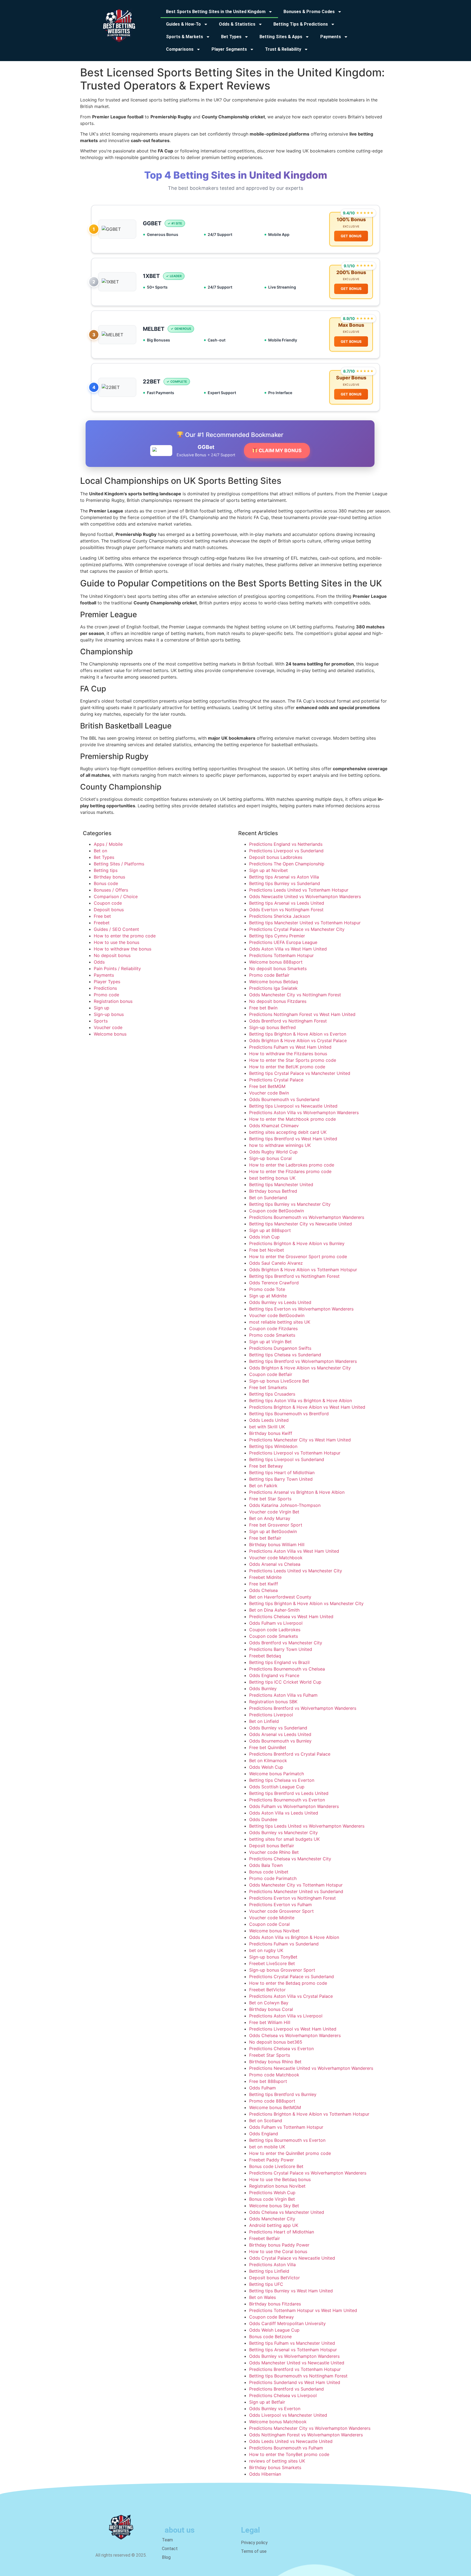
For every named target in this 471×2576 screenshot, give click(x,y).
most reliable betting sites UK (280, 1322)
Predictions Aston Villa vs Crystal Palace (291, 1996)
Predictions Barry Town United (281, 1649)
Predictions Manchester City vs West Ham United (300, 1440)
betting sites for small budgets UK (284, 1839)
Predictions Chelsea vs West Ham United (291, 1617)
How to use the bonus (117, 942)
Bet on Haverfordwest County (280, 1597)
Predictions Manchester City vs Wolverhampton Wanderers (310, 2428)
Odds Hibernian (265, 2474)
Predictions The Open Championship (287, 864)
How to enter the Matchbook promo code (292, 1119)
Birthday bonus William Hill (277, 1545)
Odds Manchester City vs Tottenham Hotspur (296, 1885)
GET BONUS (351, 236)
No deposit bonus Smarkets (278, 968)
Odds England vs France (274, 1675)
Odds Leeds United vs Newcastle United (291, 2441)
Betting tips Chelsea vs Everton (282, 1780)
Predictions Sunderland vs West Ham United (295, 2382)
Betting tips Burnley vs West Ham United (291, 2291)
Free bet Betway (266, 1466)
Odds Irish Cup (264, 1237)
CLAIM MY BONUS (280, 450)
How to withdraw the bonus (123, 949)
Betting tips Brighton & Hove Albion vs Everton (298, 1034)
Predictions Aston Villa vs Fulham (283, 1695)
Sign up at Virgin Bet (270, 1342)
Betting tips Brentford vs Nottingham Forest (294, 1276)
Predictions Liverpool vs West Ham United (293, 2029)
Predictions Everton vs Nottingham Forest (292, 1898)
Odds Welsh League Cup (274, 2330)
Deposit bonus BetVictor (274, 2278)
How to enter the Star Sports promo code (293, 1060)
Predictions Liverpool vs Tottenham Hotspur (295, 1453)
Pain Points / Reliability (117, 968)
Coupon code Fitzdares (273, 1329)
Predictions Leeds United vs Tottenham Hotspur (299, 890)
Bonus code (106, 883)
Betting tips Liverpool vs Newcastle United (293, 1106)
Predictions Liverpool (271, 1715)
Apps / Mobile (108, 844)
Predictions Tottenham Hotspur (281, 955)
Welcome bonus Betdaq (274, 982)
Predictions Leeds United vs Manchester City (296, 1571)
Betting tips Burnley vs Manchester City (290, 1204)
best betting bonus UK (272, 1178)
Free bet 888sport (268, 2081)
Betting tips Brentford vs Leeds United (289, 1793)
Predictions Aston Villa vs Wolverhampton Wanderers (304, 1112)
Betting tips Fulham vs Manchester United (292, 2343)
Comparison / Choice (116, 896)
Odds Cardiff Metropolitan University (287, 2323)
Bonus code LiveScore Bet (276, 2166)
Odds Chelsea (263, 1590)
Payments (104, 975)
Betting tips (106, 870)
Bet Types (104, 857)
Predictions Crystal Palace (276, 1080)
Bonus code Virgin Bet (272, 2199)
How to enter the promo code (125, 936)
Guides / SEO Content (116, 929)
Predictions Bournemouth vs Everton (287, 1800)
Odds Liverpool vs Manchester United (288, 2415)
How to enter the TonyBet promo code (289, 2454)
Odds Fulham (262, 2088)
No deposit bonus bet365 (276, 2042)
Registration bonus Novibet (277, 2186)
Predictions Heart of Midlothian (282, 2232)
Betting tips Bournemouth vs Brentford (289, 1414)
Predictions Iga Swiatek (273, 988)
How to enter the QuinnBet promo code (290, 2153)
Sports (101, 1021)
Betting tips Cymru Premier (277, 936)
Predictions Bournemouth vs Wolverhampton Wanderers (307, 1217)
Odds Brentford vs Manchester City (286, 1643)
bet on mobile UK (267, 2147)
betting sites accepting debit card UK (288, 1132)
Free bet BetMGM (267, 1086)
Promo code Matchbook (274, 2075)
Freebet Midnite (265, 1577)
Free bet (102, 916)
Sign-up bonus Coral (270, 1158)
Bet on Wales (262, 2297)
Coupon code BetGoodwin (277, 1211)
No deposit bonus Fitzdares (278, 1001)
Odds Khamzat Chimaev (274, 1126)
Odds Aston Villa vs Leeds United (284, 1813)
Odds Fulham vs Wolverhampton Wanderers (294, 1806)
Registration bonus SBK (273, 1702)
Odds (99, 962)
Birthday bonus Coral (271, 2009)
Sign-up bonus (109, 1014)
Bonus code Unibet (269, 1872)
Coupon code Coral (269, 1924)
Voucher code (108, 1027)
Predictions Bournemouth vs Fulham (286, 2448)
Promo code (106, 995)
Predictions (105, 988)
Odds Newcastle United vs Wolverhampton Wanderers (305, 896)
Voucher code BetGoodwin (277, 1315)
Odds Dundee (263, 1819)
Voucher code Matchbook (276, 1558)
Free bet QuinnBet (268, 1747)
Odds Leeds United (269, 1420)
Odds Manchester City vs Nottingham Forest (295, 995)
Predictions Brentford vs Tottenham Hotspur (295, 2369)
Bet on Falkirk (263, 1486)
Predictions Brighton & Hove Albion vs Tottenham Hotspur (309, 2114)
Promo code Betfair (269, 975)
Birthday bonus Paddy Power (279, 2245)
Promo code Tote (267, 1289)
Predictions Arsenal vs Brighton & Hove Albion (297, 1492)
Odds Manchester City (272, 2219)
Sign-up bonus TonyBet (273, 1957)
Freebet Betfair (265, 2238)
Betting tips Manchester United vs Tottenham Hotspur (305, 923)
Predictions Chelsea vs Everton (281, 2049)
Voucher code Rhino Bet (274, 1852)
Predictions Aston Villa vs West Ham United (294, 1551)
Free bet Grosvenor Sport (276, 1525)
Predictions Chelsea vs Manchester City (290, 1859)
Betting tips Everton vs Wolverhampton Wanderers (301, 1309)
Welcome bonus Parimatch (277, 1774)
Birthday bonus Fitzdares (275, 2304)
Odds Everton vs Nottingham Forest (286, 910)
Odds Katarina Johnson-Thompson (285, 1505)
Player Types (107, 982)
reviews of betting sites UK (277, 2461)
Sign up (102, 1008)
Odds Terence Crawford (274, 1283)
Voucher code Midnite (272, 1918)
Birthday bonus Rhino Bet (275, 2062)
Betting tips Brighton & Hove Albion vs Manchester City (306, 1603)
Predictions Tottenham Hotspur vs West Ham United (303, 2310)
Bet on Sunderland (268, 1198)
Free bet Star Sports (270, 1499)
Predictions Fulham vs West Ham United (290, 1047)
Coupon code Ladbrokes (275, 1630)
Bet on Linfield (264, 1721)
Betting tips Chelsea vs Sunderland (285, 1355)
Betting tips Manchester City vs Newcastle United (301, 1224)
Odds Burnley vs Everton (275, 2409)
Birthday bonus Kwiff (271, 1433)
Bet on (100, 851)
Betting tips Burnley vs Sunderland (285, 883)
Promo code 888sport (272, 2101)
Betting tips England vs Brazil (279, 1662)
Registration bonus (113, 1001)
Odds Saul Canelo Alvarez (276, 1263)
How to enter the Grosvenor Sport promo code (298, 1256)
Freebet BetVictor (267, 1990)
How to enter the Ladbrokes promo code (292, 1165)
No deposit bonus (112, 955)
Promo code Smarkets (272, 1335)
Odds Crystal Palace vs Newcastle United (292, 2258)
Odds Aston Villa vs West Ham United (288, 949)
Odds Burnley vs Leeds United (280, 1302)
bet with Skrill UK (267, 1427)
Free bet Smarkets (268, 1387)
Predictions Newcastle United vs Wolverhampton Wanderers (311, 2068)
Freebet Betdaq (265, 1656)
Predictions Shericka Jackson (280, 916)
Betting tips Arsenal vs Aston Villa (284, 877)
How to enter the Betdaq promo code (288, 1983)
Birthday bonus (109, 877)
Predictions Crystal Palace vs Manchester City (297, 929)
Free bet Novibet (267, 1250)
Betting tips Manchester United (281, 1184)
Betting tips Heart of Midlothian (282, 1473)
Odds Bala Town (266, 1865)
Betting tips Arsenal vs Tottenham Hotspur (293, 2350)
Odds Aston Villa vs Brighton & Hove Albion (294, 1937)
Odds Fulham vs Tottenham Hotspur (286, 2127)
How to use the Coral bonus (278, 2251)
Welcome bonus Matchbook (278, 2422)
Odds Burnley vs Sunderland (278, 1728)
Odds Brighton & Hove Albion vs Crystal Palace (298, 1040)
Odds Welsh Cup (266, 1767)
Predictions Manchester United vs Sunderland (296, 1891)
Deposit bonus (109, 910)
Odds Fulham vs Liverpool (276, 1623)
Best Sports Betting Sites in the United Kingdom (216, 12)
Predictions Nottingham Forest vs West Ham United (302, 1014)
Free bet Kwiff (264, 1584)
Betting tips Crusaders (272, 1394)
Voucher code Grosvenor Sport (281, 1911)
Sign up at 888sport (270, 1230)
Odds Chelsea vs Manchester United (287, 2212)
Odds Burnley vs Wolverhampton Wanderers (294, 2356)
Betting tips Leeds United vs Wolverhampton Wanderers (307, 1826)
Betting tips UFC (266, 2284)
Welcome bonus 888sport (276, 962)
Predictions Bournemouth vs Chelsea (287, 1669)
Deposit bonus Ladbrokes (276, 857)
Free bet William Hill (270, 2022)
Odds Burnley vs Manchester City (283, 1833)
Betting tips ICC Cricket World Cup (285, 1682)
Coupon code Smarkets (274, 1636)
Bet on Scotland (266, 2121)
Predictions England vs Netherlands (286, 844)
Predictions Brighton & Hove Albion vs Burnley (297, 1243)
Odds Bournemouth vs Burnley (280, 1741)
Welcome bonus (110, 1034)
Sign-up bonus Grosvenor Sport (282, 1970)
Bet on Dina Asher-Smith (274, 1610)
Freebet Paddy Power (271, 2160)
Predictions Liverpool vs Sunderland (286, 851)
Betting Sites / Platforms (119, 864)
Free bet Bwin (263, 1008)
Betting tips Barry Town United (281, 1479)
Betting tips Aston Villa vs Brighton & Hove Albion (301, 1401)
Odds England (264, 2134)
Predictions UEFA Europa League (283, 942)
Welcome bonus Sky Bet (274, 2206)
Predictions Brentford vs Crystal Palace (290, 1754)
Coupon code (108, 903)
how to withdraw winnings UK (280, 1145)
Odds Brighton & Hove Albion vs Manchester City (300, 1368)
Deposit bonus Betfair (272, 1846)
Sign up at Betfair (267, 2402)
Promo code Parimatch (273, 1878)
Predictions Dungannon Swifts (280, 1348)
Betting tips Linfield (269, 2271)
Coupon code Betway (271, 2317)
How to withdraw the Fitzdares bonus (288, 1054)
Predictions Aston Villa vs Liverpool (286, 2016)
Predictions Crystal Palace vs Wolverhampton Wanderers (308, 2173)
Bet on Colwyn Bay (269, 2003)
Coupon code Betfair (271, 1374)
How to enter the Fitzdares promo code (290, 1171)
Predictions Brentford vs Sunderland (286, 2389)
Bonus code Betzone (270, 2337)
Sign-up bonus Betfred (272, 1027)
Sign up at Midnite (268, 1296)
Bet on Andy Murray (270, 1518)
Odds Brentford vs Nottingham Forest (288, 1021)
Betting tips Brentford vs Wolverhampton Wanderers (303, 1361)
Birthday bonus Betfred (273, 1191)
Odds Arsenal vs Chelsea (275, 1564)
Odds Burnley (263, 1689)
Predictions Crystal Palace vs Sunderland (292, 1977)
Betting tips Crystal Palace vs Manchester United (300, 1073)
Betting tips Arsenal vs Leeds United (287, 903)
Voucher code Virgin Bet (274, 1512)
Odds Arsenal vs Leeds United (280, 1734)
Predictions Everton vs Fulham (280, 1905)
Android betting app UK (274, 2225)
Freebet (102, 923)
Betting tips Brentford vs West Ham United (293, 1139)
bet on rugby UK (266, 1950)
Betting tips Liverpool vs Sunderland (287, 1459)
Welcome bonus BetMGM (275, 2107)
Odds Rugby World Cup (273, 1152)
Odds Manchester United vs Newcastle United (297, 2363)
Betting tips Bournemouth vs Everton (287, 2140)
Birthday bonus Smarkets (275, 2467)
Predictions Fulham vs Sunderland (284, 1944)
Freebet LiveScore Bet (272, 1963)
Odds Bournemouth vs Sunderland (284, 1099)
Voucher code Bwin (269, 1093)
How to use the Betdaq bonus (280, 2179)
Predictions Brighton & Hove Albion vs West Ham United (307, 1407)
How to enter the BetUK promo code (287, 1067)
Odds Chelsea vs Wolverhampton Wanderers (295, 2035)
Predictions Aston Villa (272, 2265)
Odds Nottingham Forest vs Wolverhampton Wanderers (306, 2435)
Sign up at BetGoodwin (273, 1531)
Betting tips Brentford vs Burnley (283, 2094)
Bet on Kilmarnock (268, 1761)
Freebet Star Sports (270, 2055)
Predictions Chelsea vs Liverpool (283, 2395)
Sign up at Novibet (268, 870)
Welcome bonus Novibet (274, 1931)
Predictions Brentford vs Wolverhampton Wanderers (303, 1708)
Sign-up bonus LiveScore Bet (279, 1381)
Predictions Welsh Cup (272, 2193)
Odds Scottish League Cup (277, 1787)
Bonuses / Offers (111, 890)
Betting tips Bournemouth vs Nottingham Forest (298, 2376)
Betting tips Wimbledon (273, 1446)
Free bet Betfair (265, 1538)
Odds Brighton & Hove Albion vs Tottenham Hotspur (303, 1270)
